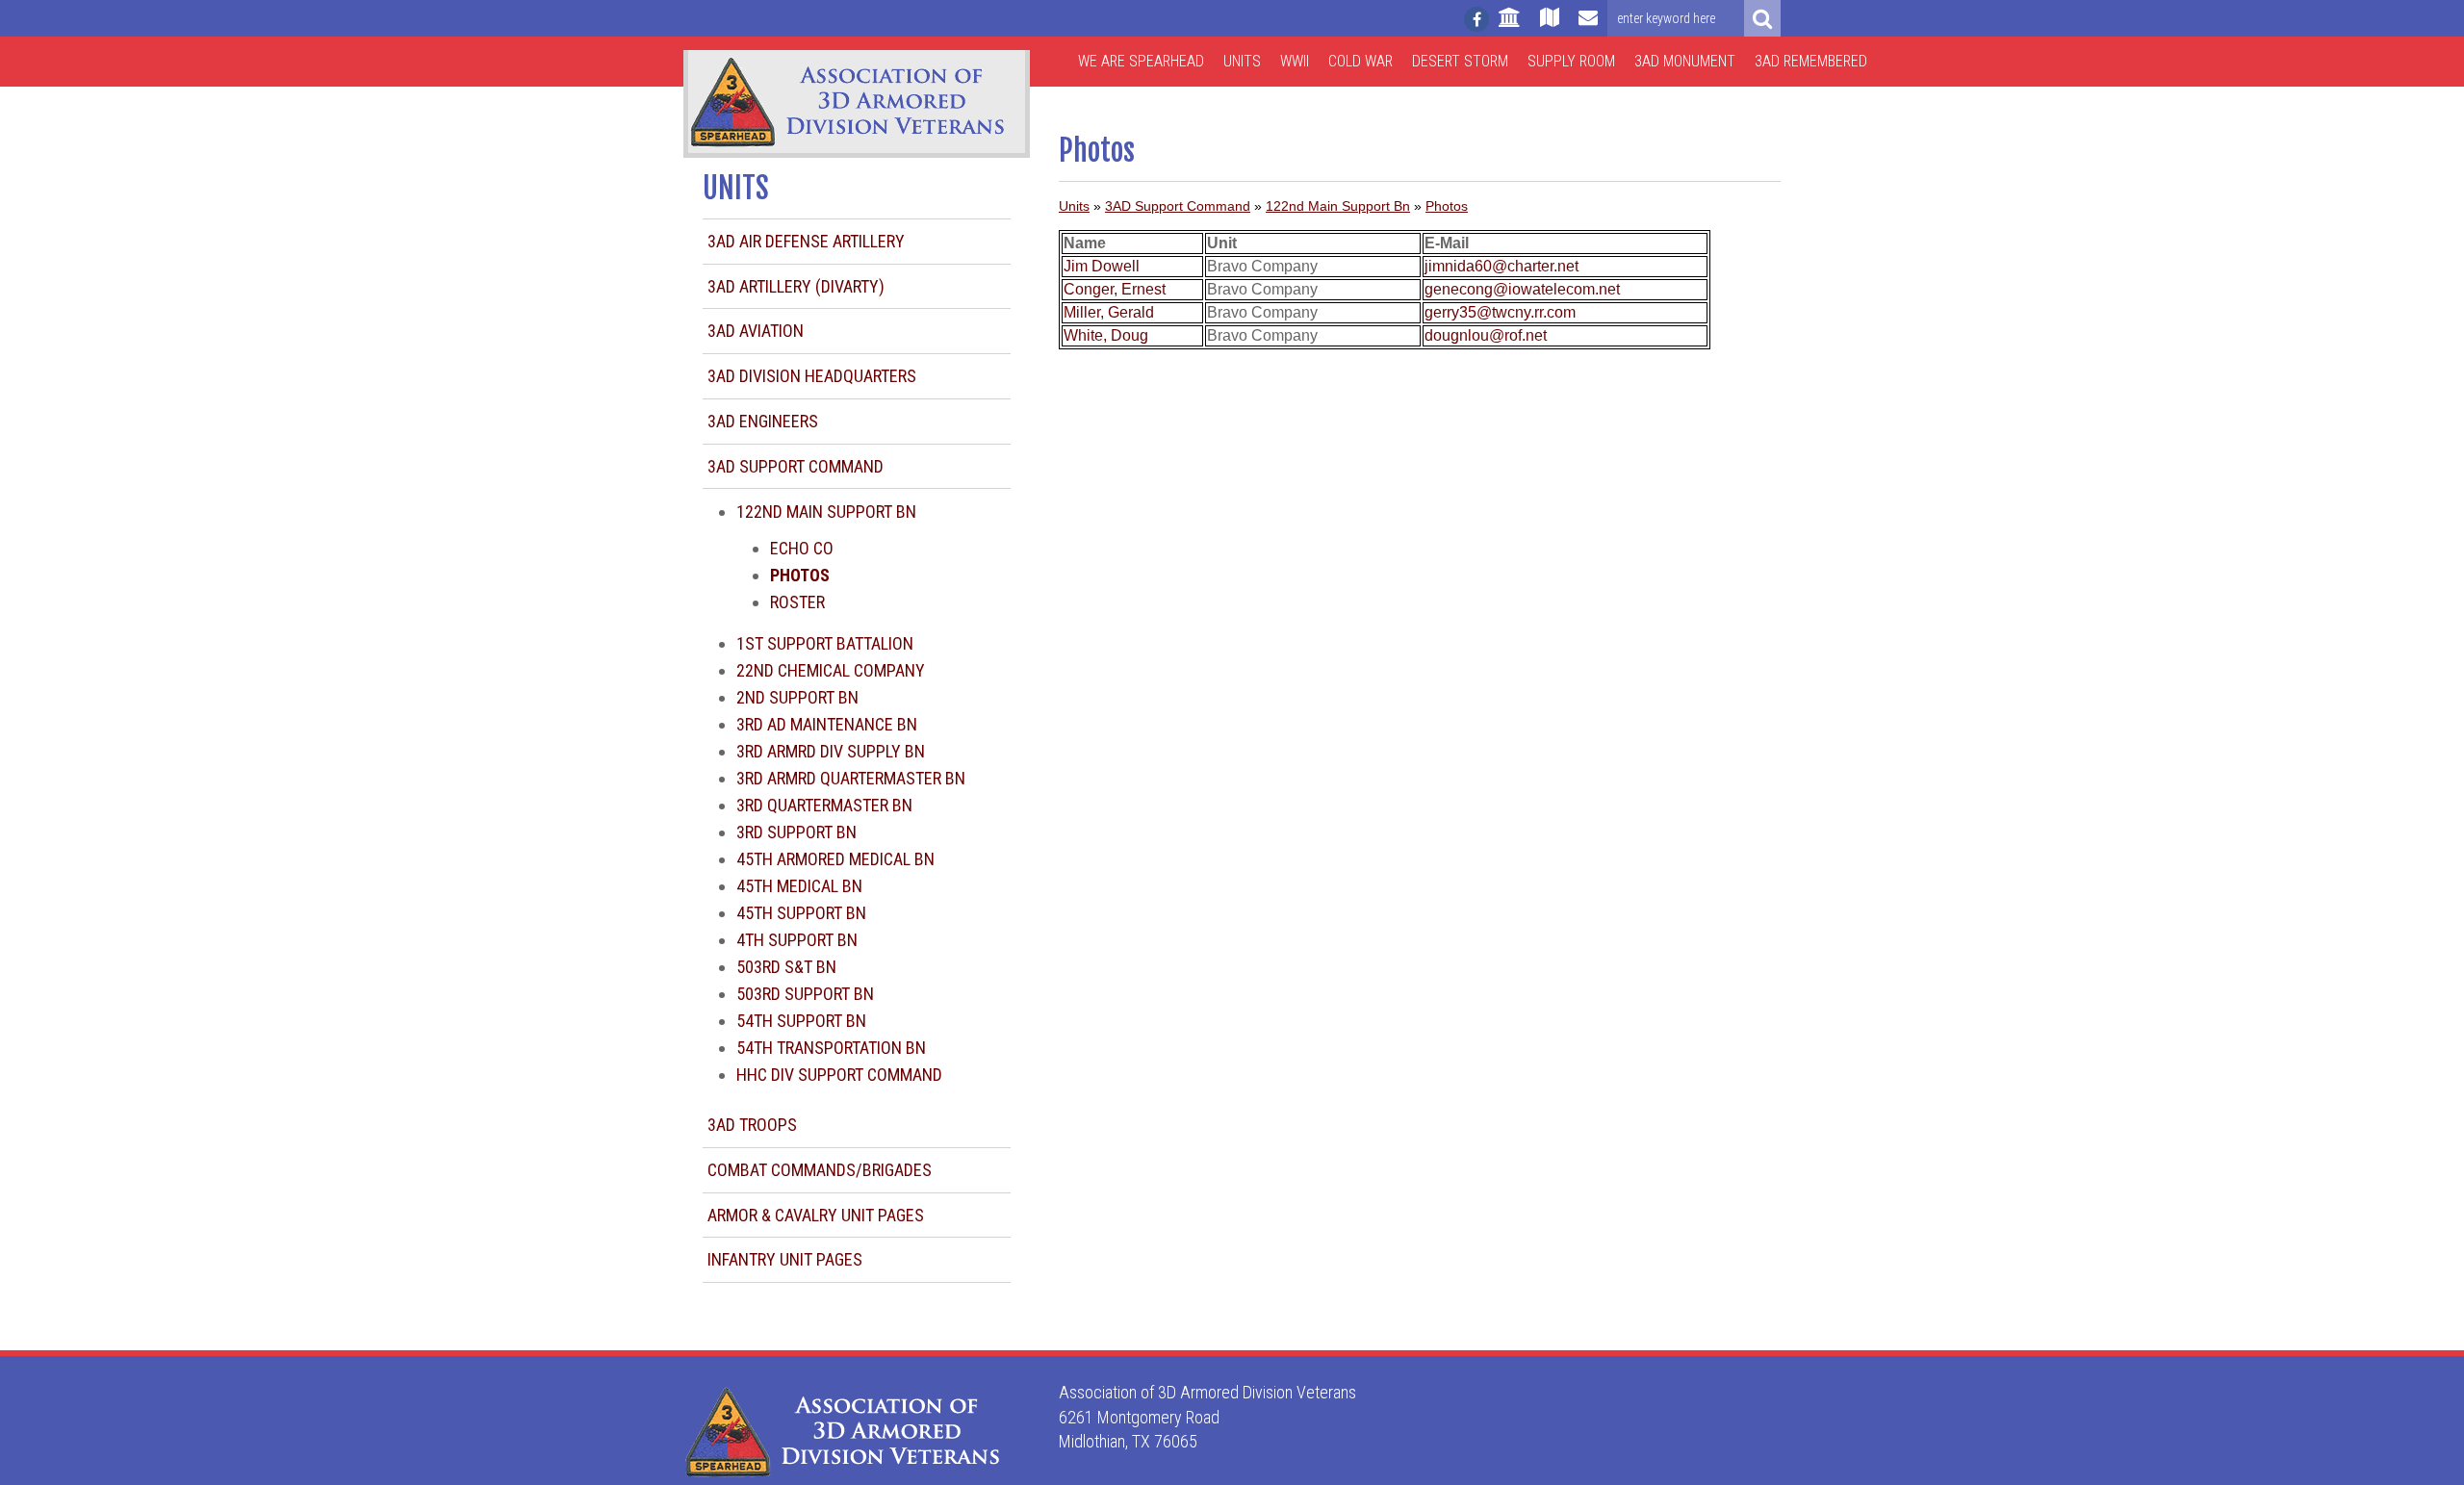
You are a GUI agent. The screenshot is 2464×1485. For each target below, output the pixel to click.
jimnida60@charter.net (1501, 266)
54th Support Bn (801, 1021)
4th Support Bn (797, 940)
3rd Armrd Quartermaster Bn (851, 778)
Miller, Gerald (1109, 312)
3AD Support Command (796, 466)
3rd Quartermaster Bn (824, 805)
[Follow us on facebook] (1476, 19)
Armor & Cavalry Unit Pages (816, 1215)
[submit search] (1762, 18)
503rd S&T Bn (786, 967)
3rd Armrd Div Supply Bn (831, 751)
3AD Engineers (763, 421)
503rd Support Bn (805, 994)
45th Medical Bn (799, 886)
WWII (1295, 61)
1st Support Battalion (825, 643)
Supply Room (1571, 61)
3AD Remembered (1811, 61)
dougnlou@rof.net (1486, 335)
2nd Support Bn (797, 697)
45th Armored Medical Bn (835, 859)
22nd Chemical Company (831, 670)
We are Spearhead (1141, 61)
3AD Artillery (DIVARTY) (796, 286)
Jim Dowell (1102, 266)
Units (1242, 61)
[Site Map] (1550, 26)
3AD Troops (752, 1125)
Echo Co (802, 548)
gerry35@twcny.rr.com (1500, 312)
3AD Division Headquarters (812, 376)
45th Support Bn (801, 913)
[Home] (1510, 26)
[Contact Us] (1588, 26)
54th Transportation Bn (831, 1048)
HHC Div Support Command (839, 1075)
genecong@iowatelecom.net (1522, 289)
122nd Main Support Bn (826, 512)
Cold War (1360, 61)
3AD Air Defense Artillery (806, 241)
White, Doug (1106, 335)
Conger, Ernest (1115, 289)
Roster (797, 602)
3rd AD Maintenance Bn (827, 724)
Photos (1447, 206)
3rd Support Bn (796, 832)
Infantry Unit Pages (785, 1259)
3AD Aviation (756, 331)
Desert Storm (1460, 61)
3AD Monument (1685, 61)
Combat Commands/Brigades (820, 1170)
